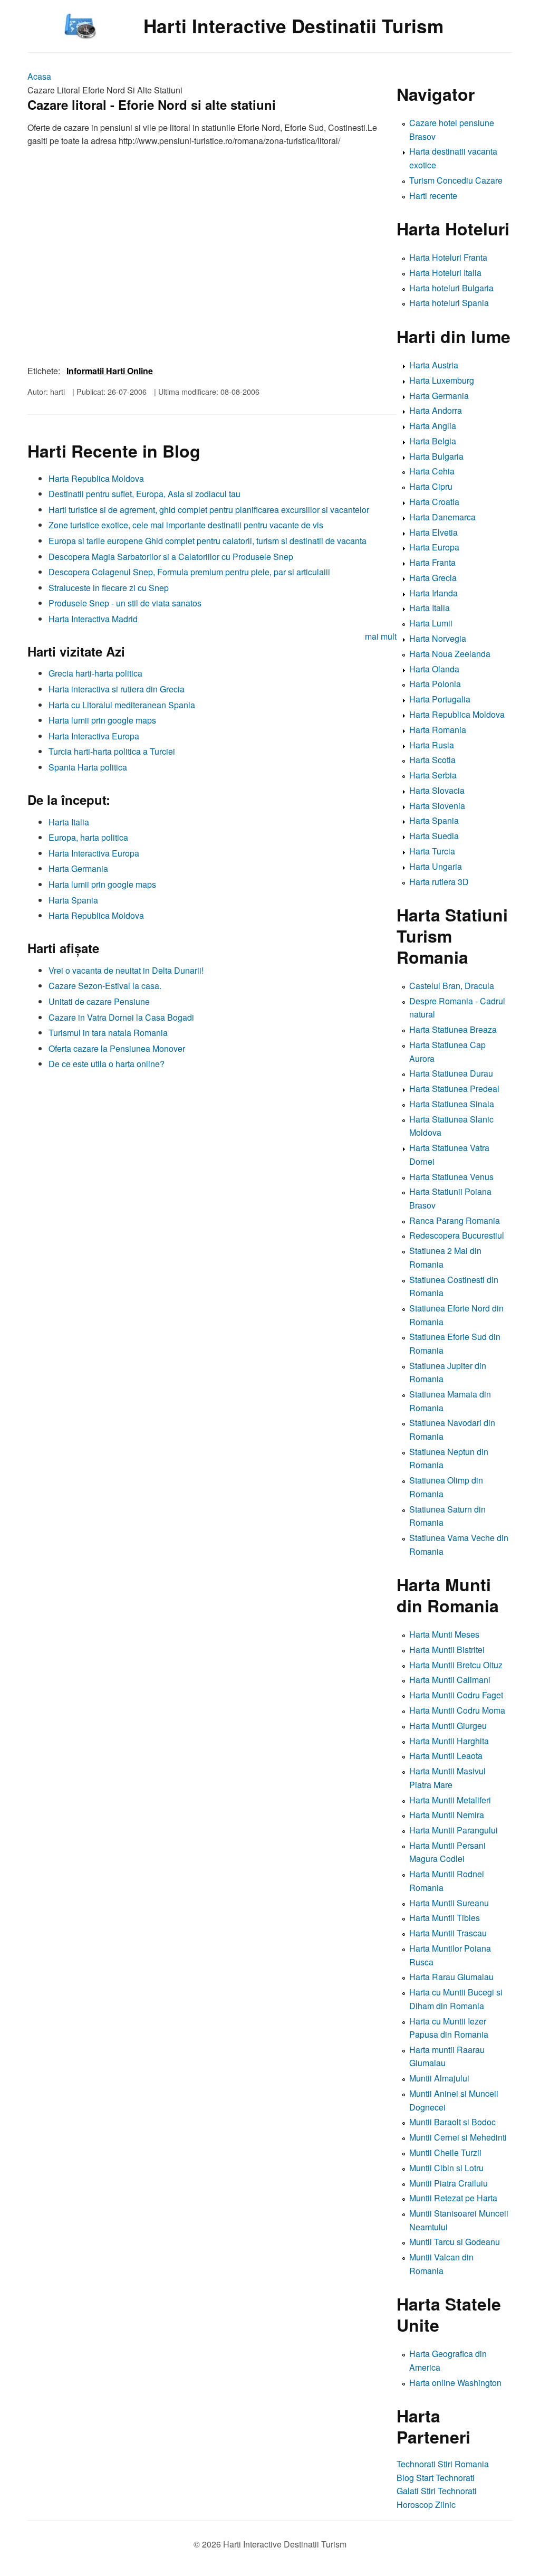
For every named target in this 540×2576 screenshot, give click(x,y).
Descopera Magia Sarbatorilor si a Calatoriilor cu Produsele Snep (171, 557)
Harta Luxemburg (442, 380)
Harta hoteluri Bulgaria (451, 288)
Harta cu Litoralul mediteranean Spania (122, 705)
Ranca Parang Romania (455, 1220)
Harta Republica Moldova (96, 478)
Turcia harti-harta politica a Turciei (112, 751)
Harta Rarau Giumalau (451, 1977)
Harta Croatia (434, 502)
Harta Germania (78, 868)
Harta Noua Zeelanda (450, 654)
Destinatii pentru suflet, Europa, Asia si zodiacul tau (144, 494)
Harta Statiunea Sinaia (452, 1104)
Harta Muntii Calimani (450, 1680)
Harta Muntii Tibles (445, 1918)
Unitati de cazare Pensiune (99, 1001)
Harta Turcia (432, 851)
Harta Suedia (434, 836)
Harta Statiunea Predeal (454, 1089)
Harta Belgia (433, 441)
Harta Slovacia (437, 790)
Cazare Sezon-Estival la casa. (105, 986)
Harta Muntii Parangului (454, 1830)
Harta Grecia (433, 578)
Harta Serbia (433, 775)
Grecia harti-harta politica (95, 673)
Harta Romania (438, 730)
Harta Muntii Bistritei (447, 1650)
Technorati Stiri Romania (443, 2464)
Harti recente (433, 196)
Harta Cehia (432, 471)
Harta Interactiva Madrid (93, 619)
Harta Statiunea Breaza (453, 1029)
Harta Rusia (432, 745)
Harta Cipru (431, 486)
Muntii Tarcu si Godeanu (455, 2242)
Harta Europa (434, 547)
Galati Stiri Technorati (437, 2491)
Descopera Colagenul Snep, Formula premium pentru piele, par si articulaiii (189, 572)
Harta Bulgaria (436, 456)
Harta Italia (69, 822)
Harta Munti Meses (444, 1634)
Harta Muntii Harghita (449, 1741)
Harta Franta (432, 562)
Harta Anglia (433, 426)
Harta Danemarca (442, 517)
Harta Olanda (434, 669)
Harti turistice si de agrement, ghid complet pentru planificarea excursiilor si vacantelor (209, 510)
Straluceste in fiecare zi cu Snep (109, 588)
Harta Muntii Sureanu (449, 1903)
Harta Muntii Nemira (447, 1815)
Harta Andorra (436, 410)
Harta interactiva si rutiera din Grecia (117, 689)
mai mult (381, 636)
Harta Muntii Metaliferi (450, 1800)
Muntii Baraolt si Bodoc (452, 2122)
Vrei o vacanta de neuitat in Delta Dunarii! (126, 970)
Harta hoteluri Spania (449, 303)
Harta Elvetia (433, 532)
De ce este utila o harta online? (107, 1064)
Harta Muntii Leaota (446, 1756)
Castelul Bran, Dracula (452, 986)
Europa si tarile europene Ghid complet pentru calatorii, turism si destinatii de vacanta (208, 541)
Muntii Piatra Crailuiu (449, 2183)
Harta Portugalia (440, 699)
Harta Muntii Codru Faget (456, 1695)
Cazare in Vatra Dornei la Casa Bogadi (121, 1017)
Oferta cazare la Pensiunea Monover (117, 1048)
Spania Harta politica (88, 767)
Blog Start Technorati (436, 2478)
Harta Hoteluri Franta (448, 257)
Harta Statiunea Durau (451, 1073)
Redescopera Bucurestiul (457, 1235)
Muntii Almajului (439, 2078)
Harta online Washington (455, 2383)
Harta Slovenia (437, 806)
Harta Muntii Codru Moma (457, 1710)
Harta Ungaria (436, 866)
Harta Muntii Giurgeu (448, 1726)
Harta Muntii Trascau (448, 1933)
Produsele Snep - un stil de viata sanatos (125, 603)
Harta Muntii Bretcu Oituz (456, 1665)
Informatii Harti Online (110, 371)
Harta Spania (73, 900)
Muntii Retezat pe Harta (453, 2198)
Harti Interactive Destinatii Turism (293, 26)
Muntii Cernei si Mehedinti (458, 2137)
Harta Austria (434, 365)
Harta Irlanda (433, 593)
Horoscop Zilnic (426, 2504)
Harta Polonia (435, 684)
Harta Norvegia (438, 638)
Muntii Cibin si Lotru (446, 2168)
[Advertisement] (212, 1149)
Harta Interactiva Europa (94, 736)
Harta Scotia (432, 760)
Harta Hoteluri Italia (445, 273)
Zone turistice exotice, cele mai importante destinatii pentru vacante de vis (186, 525)
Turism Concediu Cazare (456, 180)
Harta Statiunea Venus (451, 1177)
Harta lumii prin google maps (102, 720)
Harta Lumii (431, 623)
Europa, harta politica (88, 837)
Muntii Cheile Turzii (445, 2152)
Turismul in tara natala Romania (108, 1033)
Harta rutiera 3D (439, 882)
